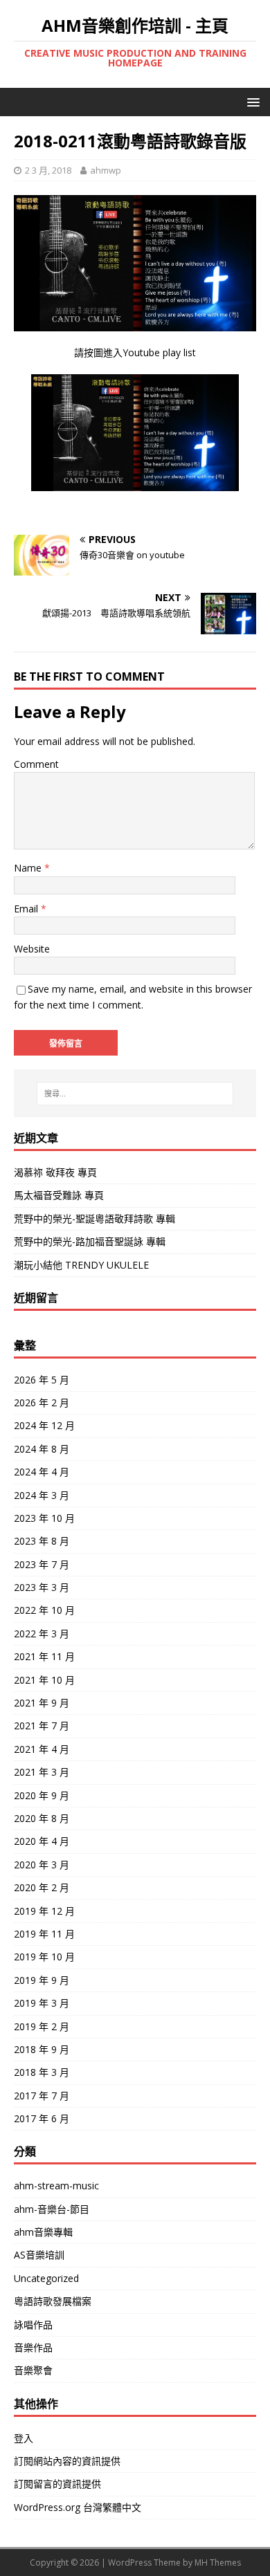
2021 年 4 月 (42, 1749)
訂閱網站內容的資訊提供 (67, 2461)
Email (27, 909)
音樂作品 (33, 2347)
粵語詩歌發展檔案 (53, 2301)
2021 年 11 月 (44, 1656)
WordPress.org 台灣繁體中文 (78, 2507)
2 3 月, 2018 (48, 170)
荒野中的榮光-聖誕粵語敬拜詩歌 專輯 (94, 1218)
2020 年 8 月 (42, 1818)
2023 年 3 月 (42, 1587)
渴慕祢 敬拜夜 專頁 (55, 1172)
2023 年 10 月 (44, 1518)
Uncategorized (46, 2278)
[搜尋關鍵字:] (135, 1094)
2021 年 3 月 (42, 1772)
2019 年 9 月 (42, 1980)
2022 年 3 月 (42, 1634)
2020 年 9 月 (42, 1795)
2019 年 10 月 (44, 1957)
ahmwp (106, 170)
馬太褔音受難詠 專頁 (59, 1195)
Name (29, 868)
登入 (24, 2438)
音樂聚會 (33, 2370)
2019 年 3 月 (42, 2003)
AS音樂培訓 (39, 2255)
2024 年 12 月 (44, 1425)
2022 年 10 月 (44, 1610)
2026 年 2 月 (42, 1402)
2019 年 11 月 (44, 1934)
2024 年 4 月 (42, 1472)
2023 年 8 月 (42, 1541)
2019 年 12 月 (44, 1911)
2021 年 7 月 (42, 1726)
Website (32, 949)
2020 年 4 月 (42, 1841)
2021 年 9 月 (42, 1703)
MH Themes (218, 2563)
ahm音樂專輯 (43, 2232)
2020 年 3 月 (42, 1865)
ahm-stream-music (56, 2186)
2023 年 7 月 (42, 1564)
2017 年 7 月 (42, 2096)
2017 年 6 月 (42, 2118)
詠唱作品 (33, 2325)
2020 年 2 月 (42, 1887)
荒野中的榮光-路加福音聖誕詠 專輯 (90, 1241)
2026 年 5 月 (42, 1380)
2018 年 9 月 (42, 2049)
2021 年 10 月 (44, 1680)
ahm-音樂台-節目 (52, 2209)
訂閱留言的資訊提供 (57, 2484)
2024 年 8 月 (42, 1449)
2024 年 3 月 (42, 1495)
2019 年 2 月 (42, 2026)
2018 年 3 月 (42, 2072)
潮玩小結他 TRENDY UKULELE (81, 1265)
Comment (36, 764)
